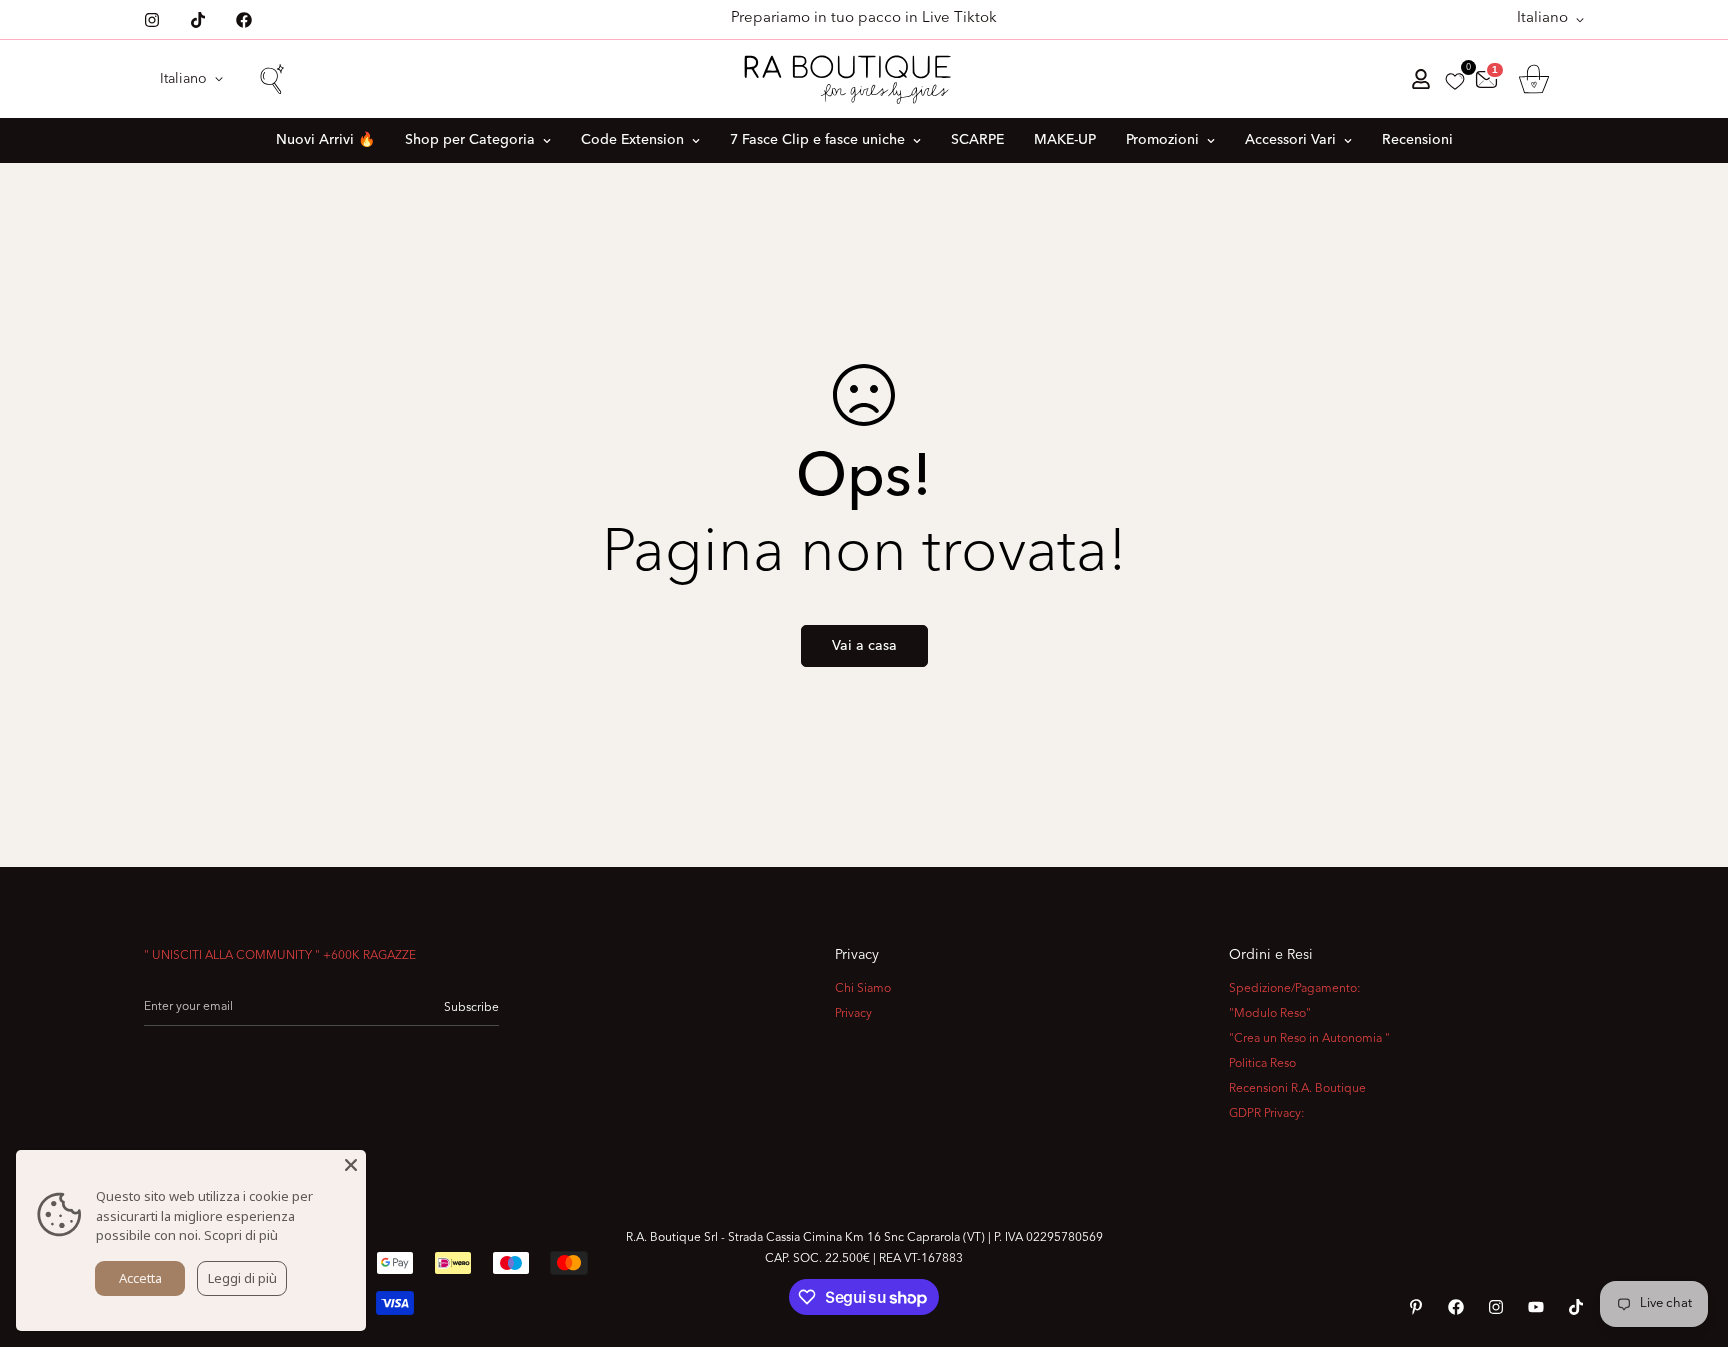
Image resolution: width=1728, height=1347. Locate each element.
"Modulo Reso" (1270, 1014)
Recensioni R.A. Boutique (1297, 1089)
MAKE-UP (1065, 140)
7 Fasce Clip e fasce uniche (817, 140)
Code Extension (632, 140)
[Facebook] (244, 20)
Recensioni (1417, 140)
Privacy (853, 1014)
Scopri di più (241, 1235)
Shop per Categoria (470, 140)
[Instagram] (152, 20)
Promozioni (1162, 140)
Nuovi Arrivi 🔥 (325, 140)
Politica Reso (1262, 1064)
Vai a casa (864, 646)
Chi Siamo (863, 989)
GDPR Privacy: (1267, 1114)
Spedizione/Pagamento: (1295, 989)
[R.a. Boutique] (864, 79)
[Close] (351, 1165)
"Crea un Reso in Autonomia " (1309, 1039)
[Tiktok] (198, 20)
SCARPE (977, 140)
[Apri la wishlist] (1455, 81)
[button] (1534, 79)
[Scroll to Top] (1689, 1238)
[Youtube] (1536, 1307)
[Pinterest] (1416, 1307)
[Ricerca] (271, 79)
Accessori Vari (1290, 140)
